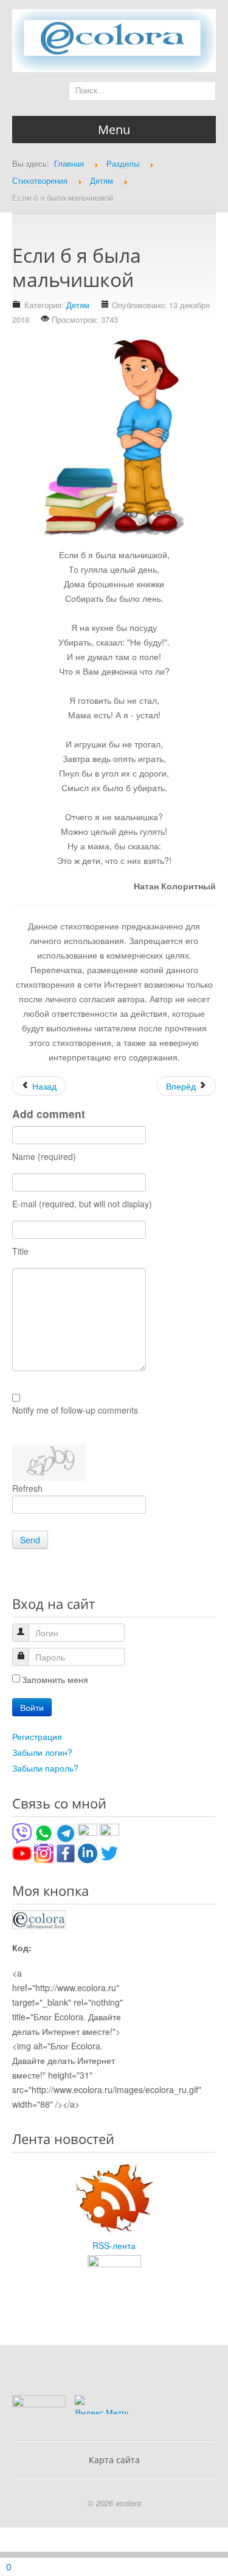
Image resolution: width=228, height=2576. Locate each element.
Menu (114, 130)
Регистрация (37, 1736)
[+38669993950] (22, 1832)
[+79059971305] (44, 1832)
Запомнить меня (55, 1679)
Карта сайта (114, 2460)
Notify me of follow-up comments (75, 1410)
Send (30, 1540)
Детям (78, 305)
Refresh (27, 1488)
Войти (32, 1707)
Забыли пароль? (45, 1768)
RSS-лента (114, 2245)
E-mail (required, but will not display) (82, 1204)
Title (20, 1251)
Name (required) (44, 1156)
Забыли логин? (42, 1752)
